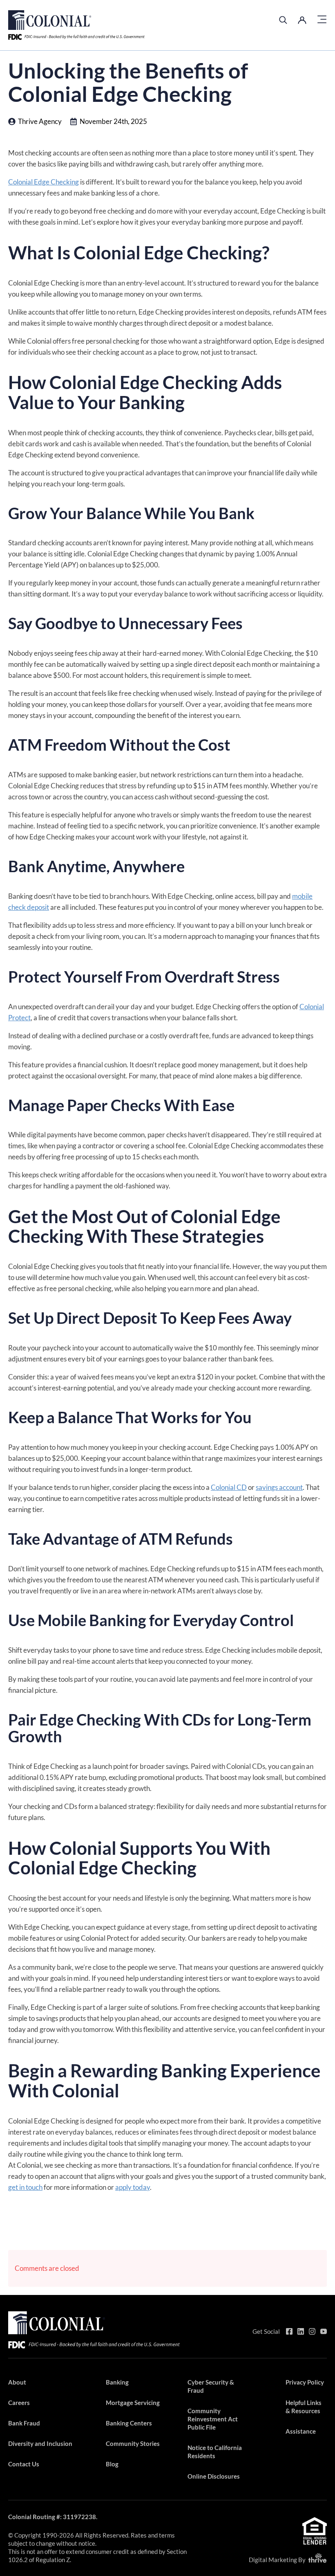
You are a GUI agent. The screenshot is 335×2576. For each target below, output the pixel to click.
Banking (117, 2382)
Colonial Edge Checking (44, 182)
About (17, 2382)
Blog (112, 2464)
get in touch (25, 2187)
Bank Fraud (24, 2423)
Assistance (301, 2431)
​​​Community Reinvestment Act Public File (213, 2419)
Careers (19, 2403)
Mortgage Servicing (133, 2403)
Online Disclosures (214, 2476)
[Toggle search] (283, 20)
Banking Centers (129, 2423)
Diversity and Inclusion (40, 2443)
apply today (133, 2187)
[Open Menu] (322, 20)
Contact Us (24, 2464)
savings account (279, 1487)
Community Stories (133, 2443)
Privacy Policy (305, 2382)
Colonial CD (229, 1487)
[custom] (289, 2331)
